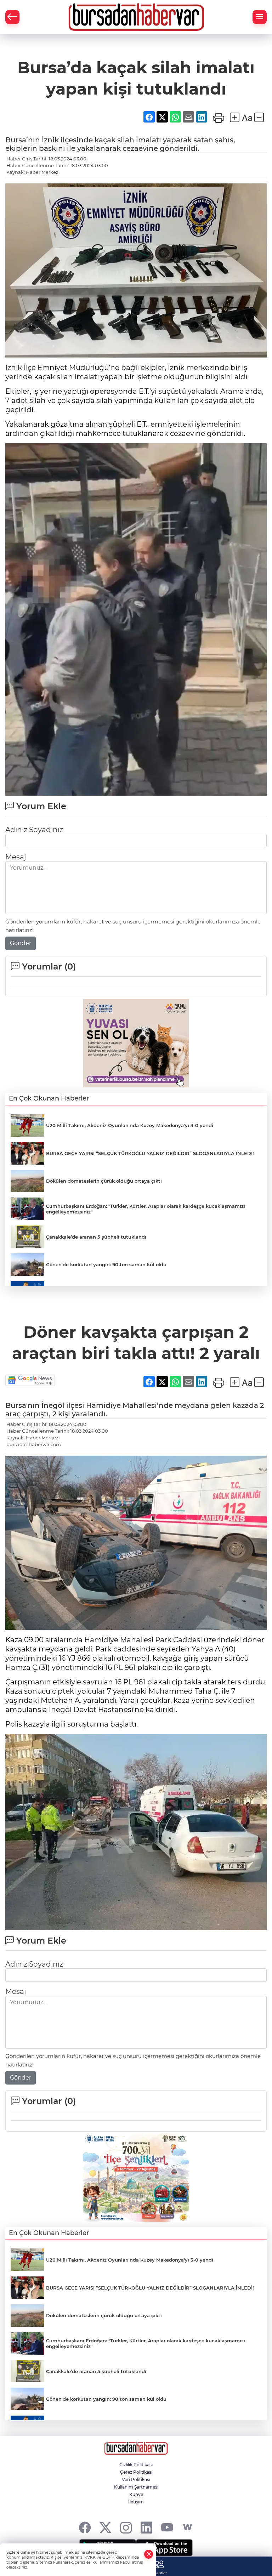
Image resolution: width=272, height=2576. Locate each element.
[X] (105, 2527)
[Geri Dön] (12, 17)
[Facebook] (85, 2527)
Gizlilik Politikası (136, 2465)
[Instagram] (126, 2527)
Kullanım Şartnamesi (136, 2487)
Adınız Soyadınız (34, 830)
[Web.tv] (188, 2527)
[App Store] (164, 2548)
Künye (136, 2494)
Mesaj (16, 857)
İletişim (136, 2502)
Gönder (21, 943)
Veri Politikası (136, 2480)
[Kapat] (149, 2554)
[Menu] (260, 17)
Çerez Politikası (136, 2472)
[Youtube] (167, 2527)
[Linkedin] (146, 2527)
